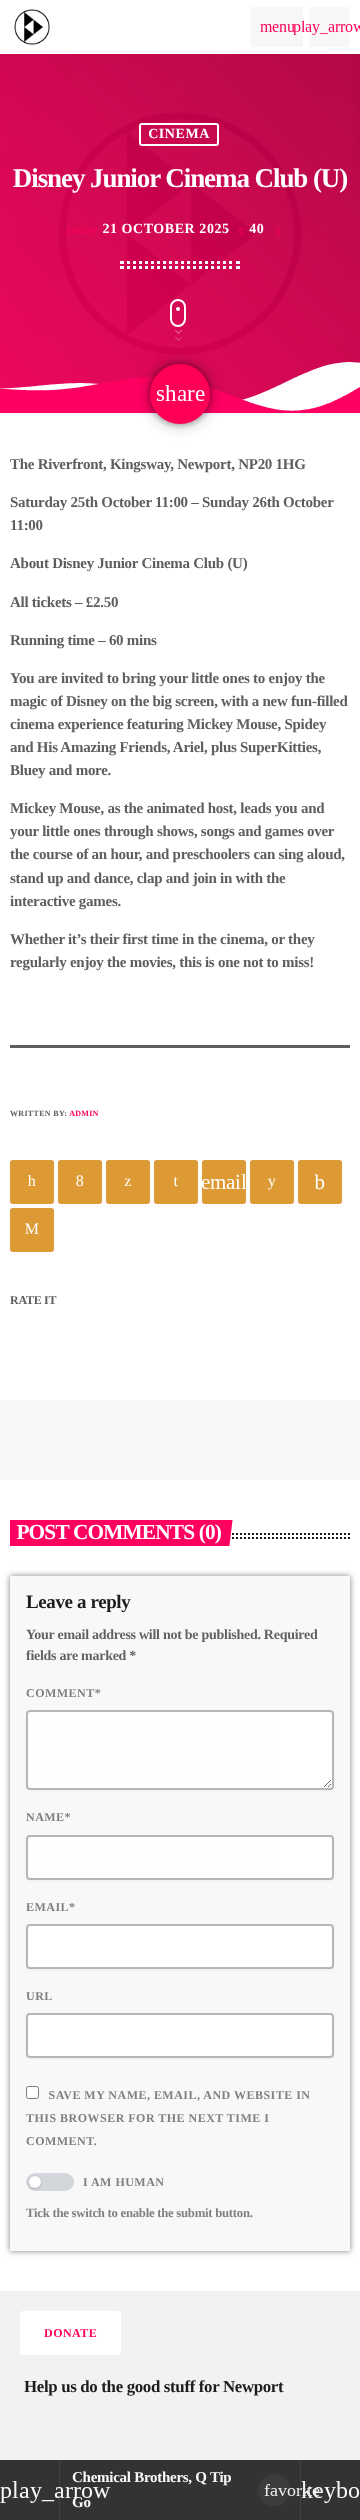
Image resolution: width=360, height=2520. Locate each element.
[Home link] (32, 27)
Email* (51, 1907)
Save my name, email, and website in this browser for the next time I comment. (168, 2118)
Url (39, 1996)
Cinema (179, 134)
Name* (48, 1817)
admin (84, 1113)
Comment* (63, 1693)
